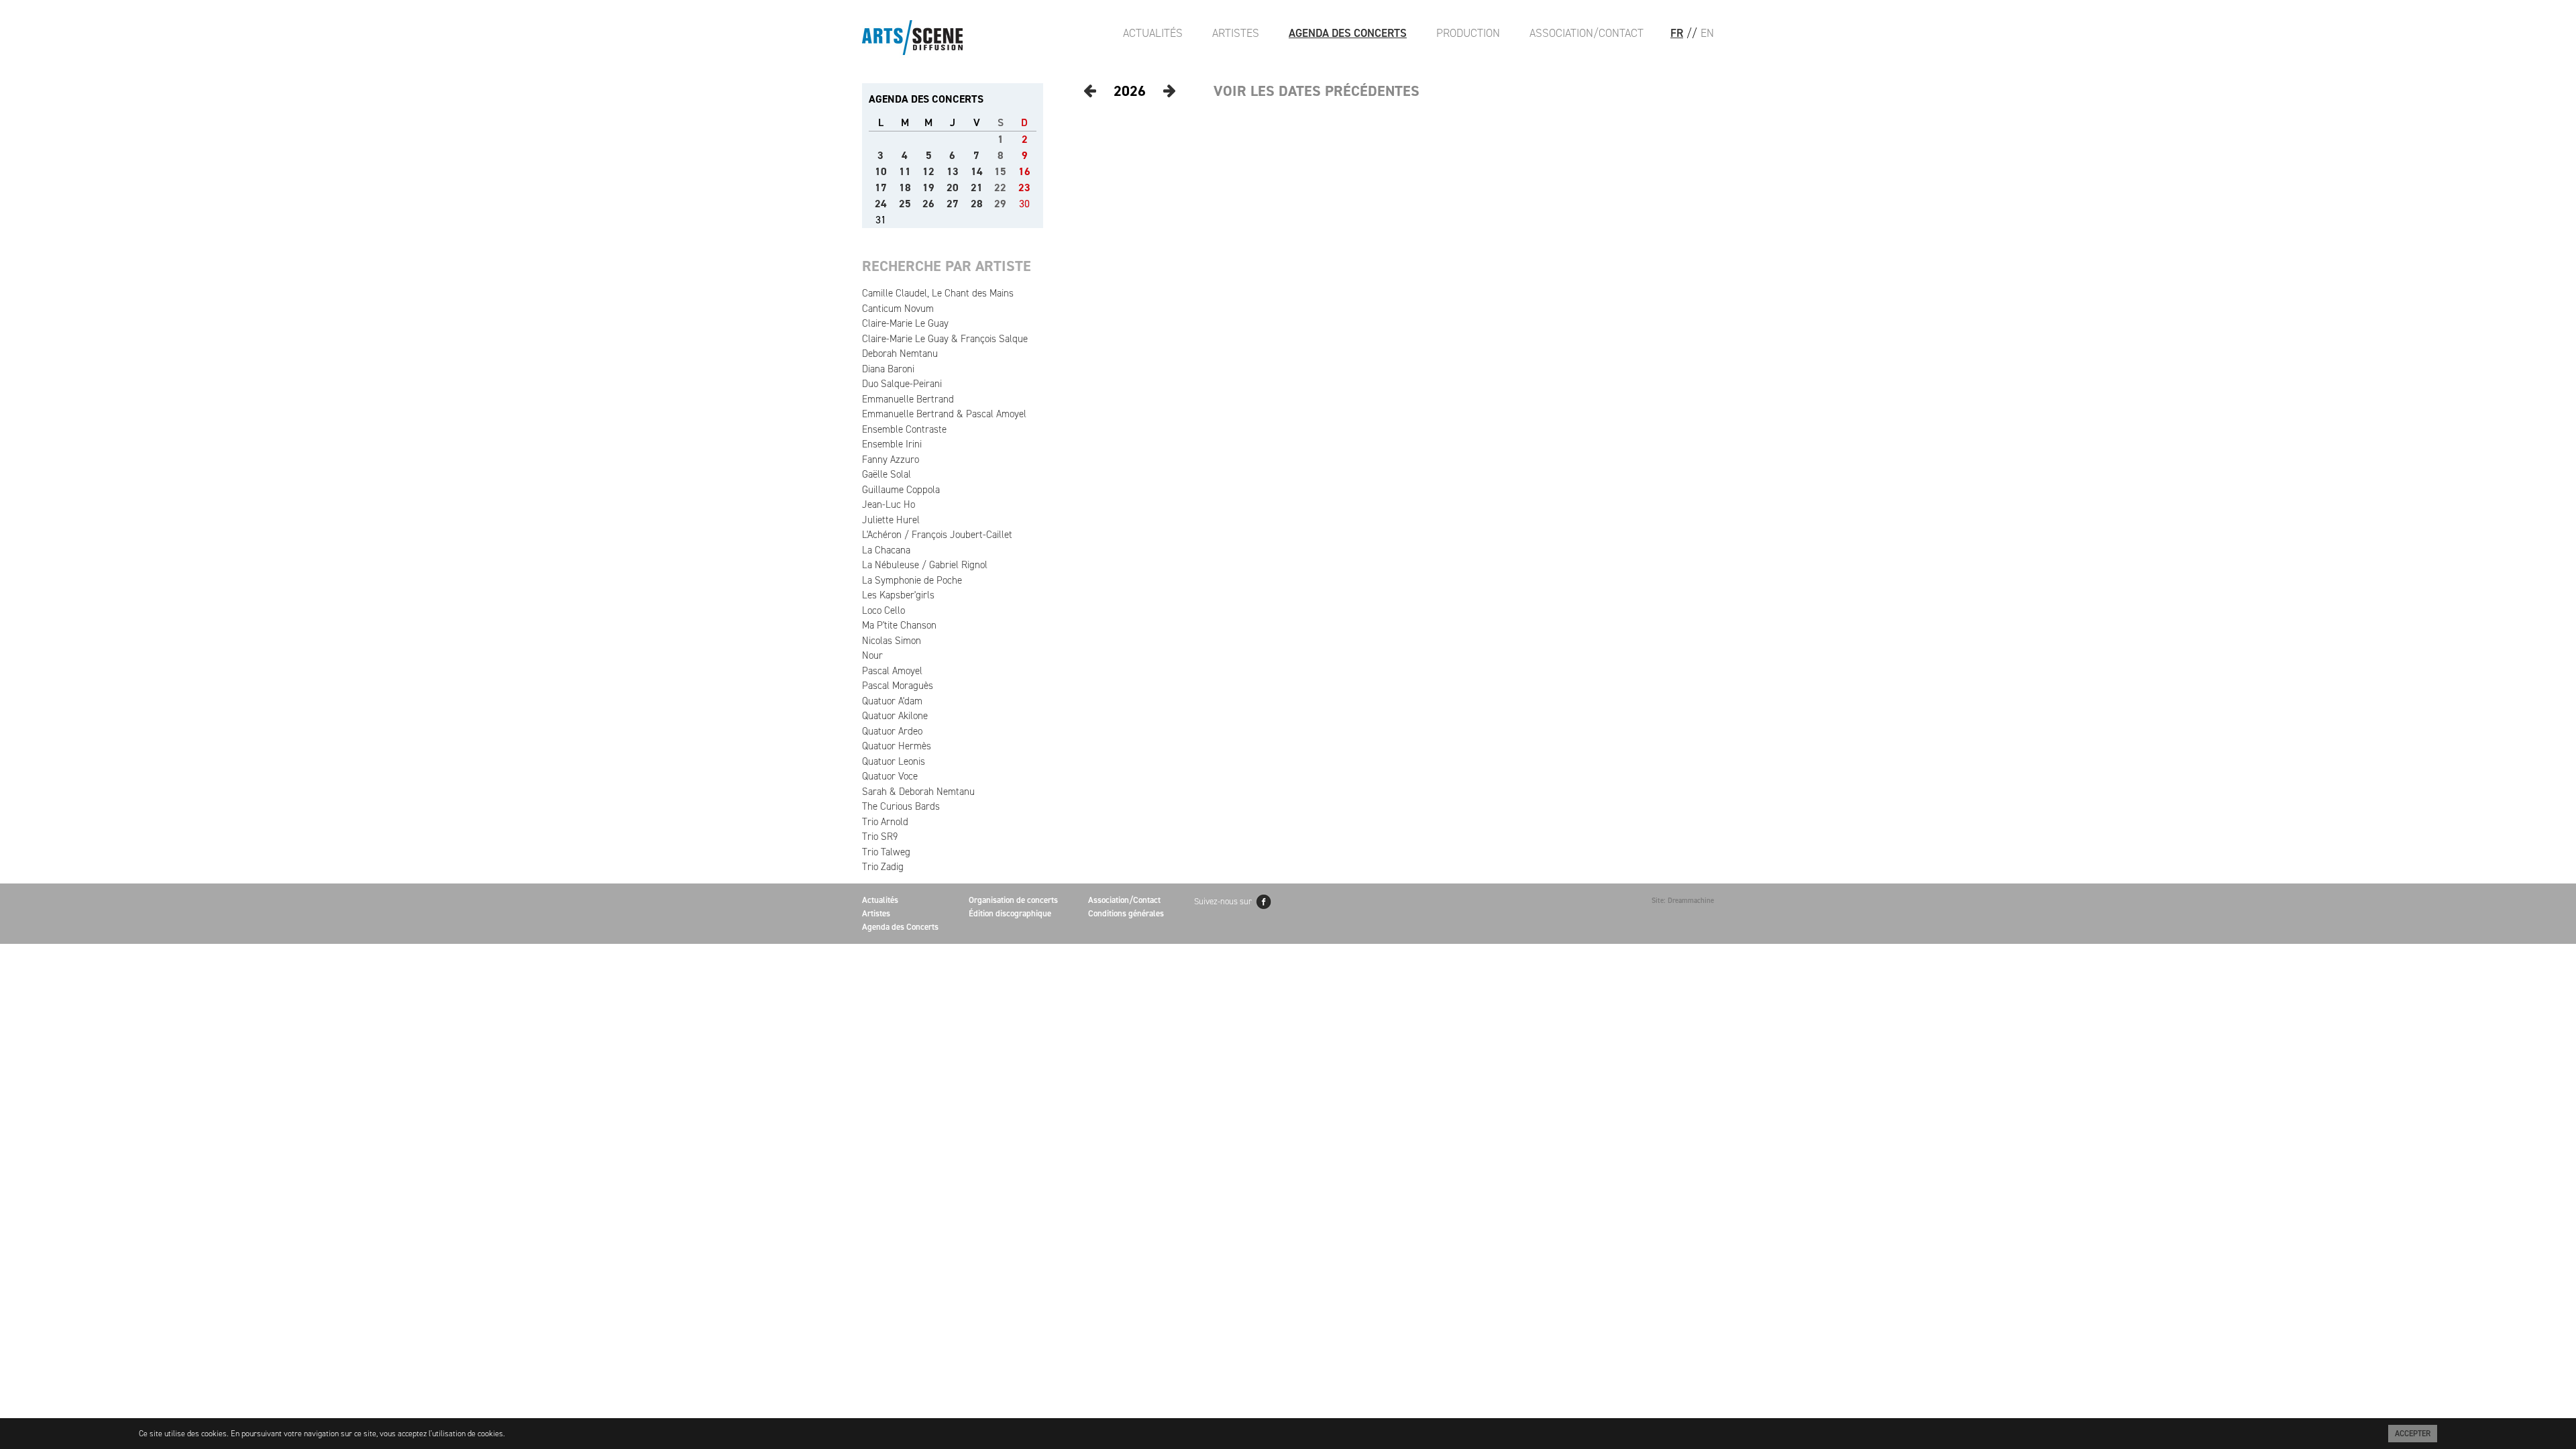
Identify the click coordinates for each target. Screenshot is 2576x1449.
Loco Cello (883, 610)
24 (881, 204)
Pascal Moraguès (898, 686)
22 (1000, 187)
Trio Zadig (883, 867)
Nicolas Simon (892, 641)
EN (1707, 33)
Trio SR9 (880, 837)
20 (953, 187)
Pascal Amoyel (892, 671)
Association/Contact (1587, 33)
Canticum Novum (898, 309)
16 (1024, 171)
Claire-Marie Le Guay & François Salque (945, 339)
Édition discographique (1010, 913)
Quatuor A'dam (892, 701)
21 (977, 187)
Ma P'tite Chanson (899, 625)
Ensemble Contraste (904, 429)
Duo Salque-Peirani (902, 384)
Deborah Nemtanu (900, 354)
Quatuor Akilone (895, 716)
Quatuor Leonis (894, 761)
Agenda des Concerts (1348, 33)
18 (905, 187)
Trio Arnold (885, 822)
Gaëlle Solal (887, 474)
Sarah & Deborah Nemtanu (918, 792)
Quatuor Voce (890, 776)
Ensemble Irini (892, 444)
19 (928, 187)
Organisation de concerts (1013, 900)
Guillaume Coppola (901, 490)
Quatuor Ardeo (892, 731)
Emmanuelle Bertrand (908, 399)
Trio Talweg (886, 852)
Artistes (1236, 33)
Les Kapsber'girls (898, 595)
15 (1000, 171)
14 (977, 171)
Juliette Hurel (891, 520)
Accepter (2413, 1434)
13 (953, 171)
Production (1468, 33)
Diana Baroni (888, 369)
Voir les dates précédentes (1317, 91)
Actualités (1153, 33)
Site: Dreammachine (1683, 901)
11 (905, 171)
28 (977, 204)
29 (1000, 204)
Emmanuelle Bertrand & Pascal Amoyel (944, 414)
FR (1677, 33)
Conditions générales (1126, 913)
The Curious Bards (901, 806)
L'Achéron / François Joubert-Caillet (937, 535)
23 (1024, 187)
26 (928, 204)
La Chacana (886, 550)
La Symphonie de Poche (912, 580)
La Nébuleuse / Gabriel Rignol (925, 565)
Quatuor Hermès (897, 746)
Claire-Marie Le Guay (905, 323)
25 (905, 204)
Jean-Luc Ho (889, 504)
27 (953, 204)
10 (881, 171)
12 (928, 171)
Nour (872, 655)
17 (881, 187)
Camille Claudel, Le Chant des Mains (938, 293)
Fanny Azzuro (891, 460)
